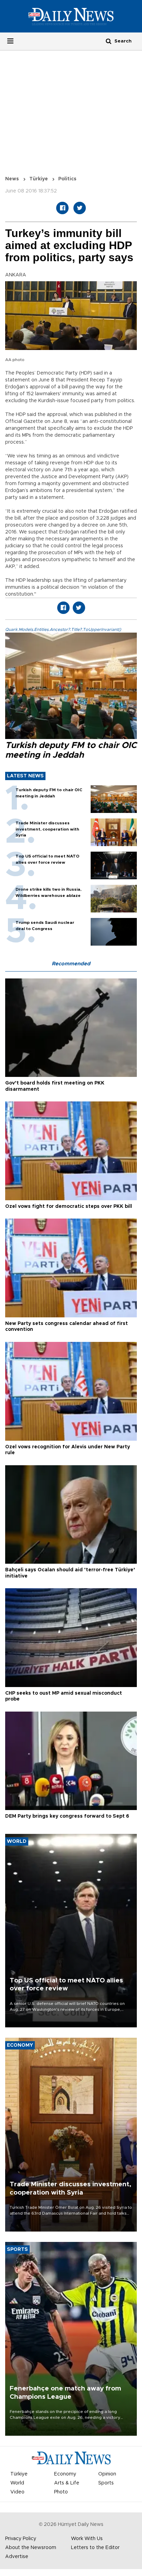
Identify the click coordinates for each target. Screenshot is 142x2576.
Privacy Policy (21, 2539)
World (17, 2483)
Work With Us (87, 2539)
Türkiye (39, 179)
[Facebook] (62, 208)
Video (17, 2492)
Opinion (107, 2474)
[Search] (109, 41)
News (12, 179)
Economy (65, 2474)
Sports (106, 2483)
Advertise (17, 2557)
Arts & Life (67, 2483)
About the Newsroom (31, 2548)
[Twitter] (80, 208)
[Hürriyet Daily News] (71, 16)
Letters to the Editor (95, 2548)
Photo (61, 2492)
